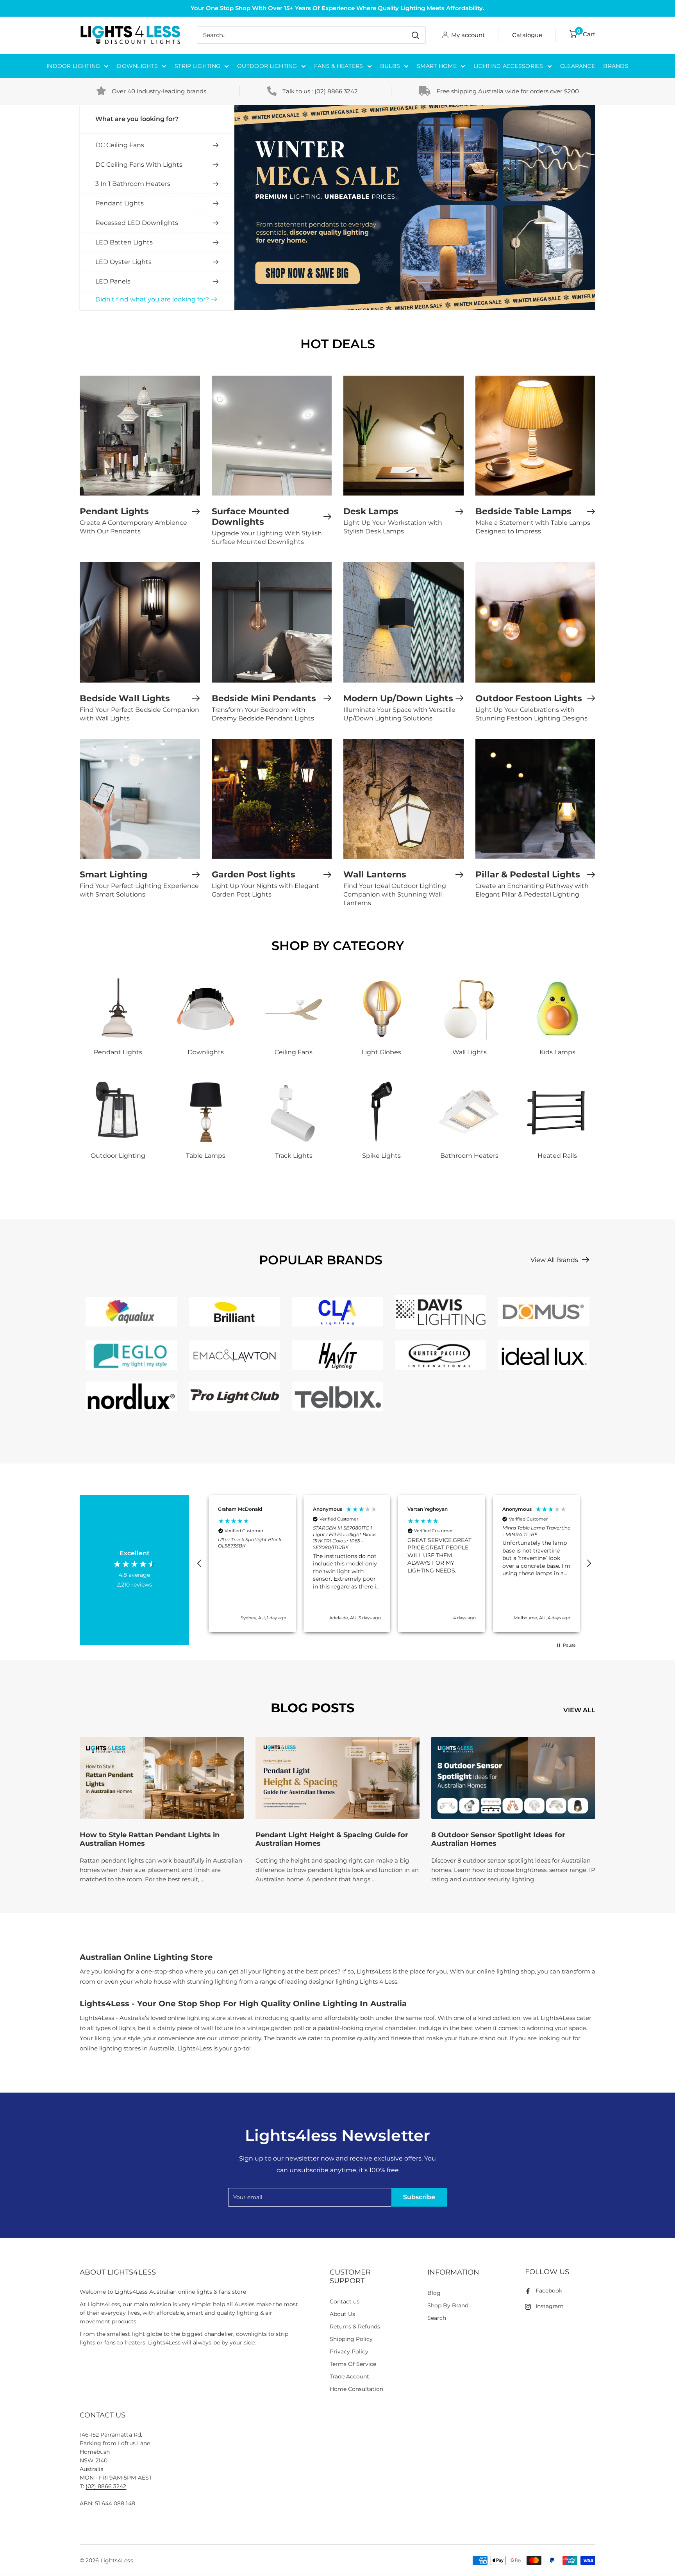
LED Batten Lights (124, 242)
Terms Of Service (353, 2364)
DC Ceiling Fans (120, 145)
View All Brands (555, 1260)
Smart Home (437, 66)
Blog (434, 2293)
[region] (394, 1563)
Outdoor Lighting (267, 66)
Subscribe (419, 2197)
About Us (342, 2314)
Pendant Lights (120, 203)
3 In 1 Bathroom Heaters (133, 184)
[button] (200, 1563)
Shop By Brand (448, 2305)
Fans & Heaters (339, 66)
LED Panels (113, 281)
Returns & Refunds (355, 2326)
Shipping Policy (351, 2339)
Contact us (345, 2301)
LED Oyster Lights (123, 262)
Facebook (549, 2291)
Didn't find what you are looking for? (152, 299)
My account (468, 35)
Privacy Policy (349, 2351)
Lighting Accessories (508, 66)
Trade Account (349, 2376)
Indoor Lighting (73, 66)
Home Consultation (357, 2389)
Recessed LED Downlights (137, 223)
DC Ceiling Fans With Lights (139, 165)
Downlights (137, 66)
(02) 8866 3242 (336, 91)
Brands (616, 66)
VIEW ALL (580, 1710)
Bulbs (390, 66)
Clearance (578, 66)
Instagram (550, 2306)
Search (437, 2318)
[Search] (416, 35)
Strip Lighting (197, 66)
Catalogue (527, 35)
